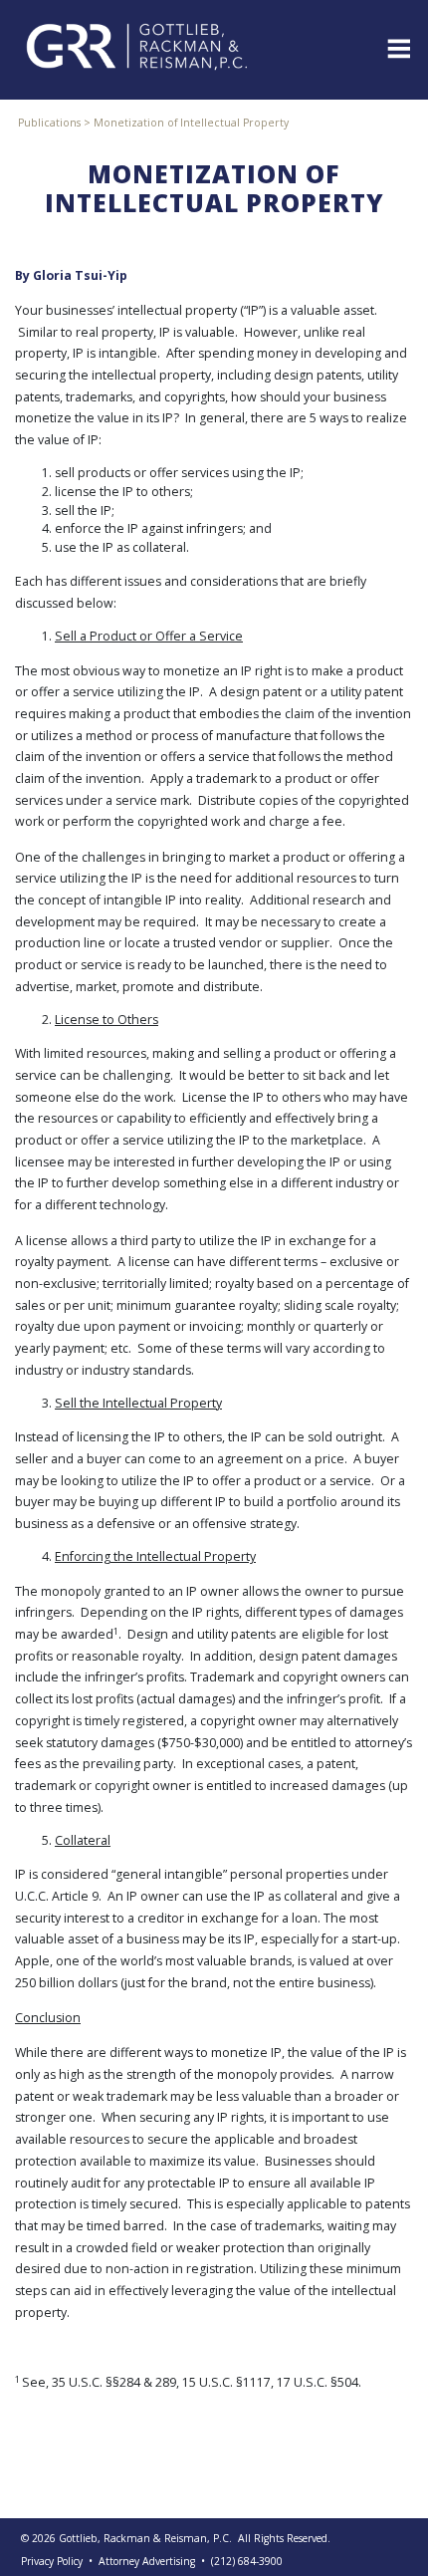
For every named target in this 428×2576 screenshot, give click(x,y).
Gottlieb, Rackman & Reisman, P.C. (145, 2538)
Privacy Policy (52, 2561)
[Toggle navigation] (397, 47)
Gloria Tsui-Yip (80, 275)
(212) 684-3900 (247, 2561)
